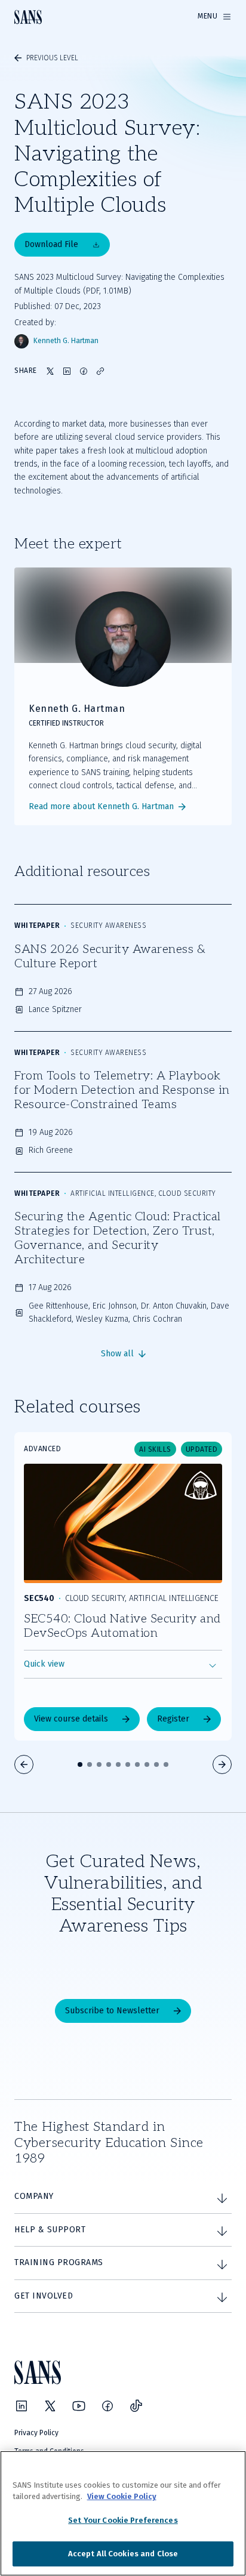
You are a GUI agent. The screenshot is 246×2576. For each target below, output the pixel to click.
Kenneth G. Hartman (66, 341)
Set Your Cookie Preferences (123, 2520)
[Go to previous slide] (24, 1764)
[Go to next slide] (222, 1764)
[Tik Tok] (136, 2406)
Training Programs (59, 2262)
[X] (50, 2406)
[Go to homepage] (28, 17)
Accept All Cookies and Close (123, 2554)
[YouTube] (79, 2406)
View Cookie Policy (122, 2496)
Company (34, 2196)
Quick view (44, 1664)
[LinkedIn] (21, 2406)
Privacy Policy (36, 2433)
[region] (123, 2513)
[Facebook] (107, 2406)
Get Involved (44, 2296)
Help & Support (50, 2230)
